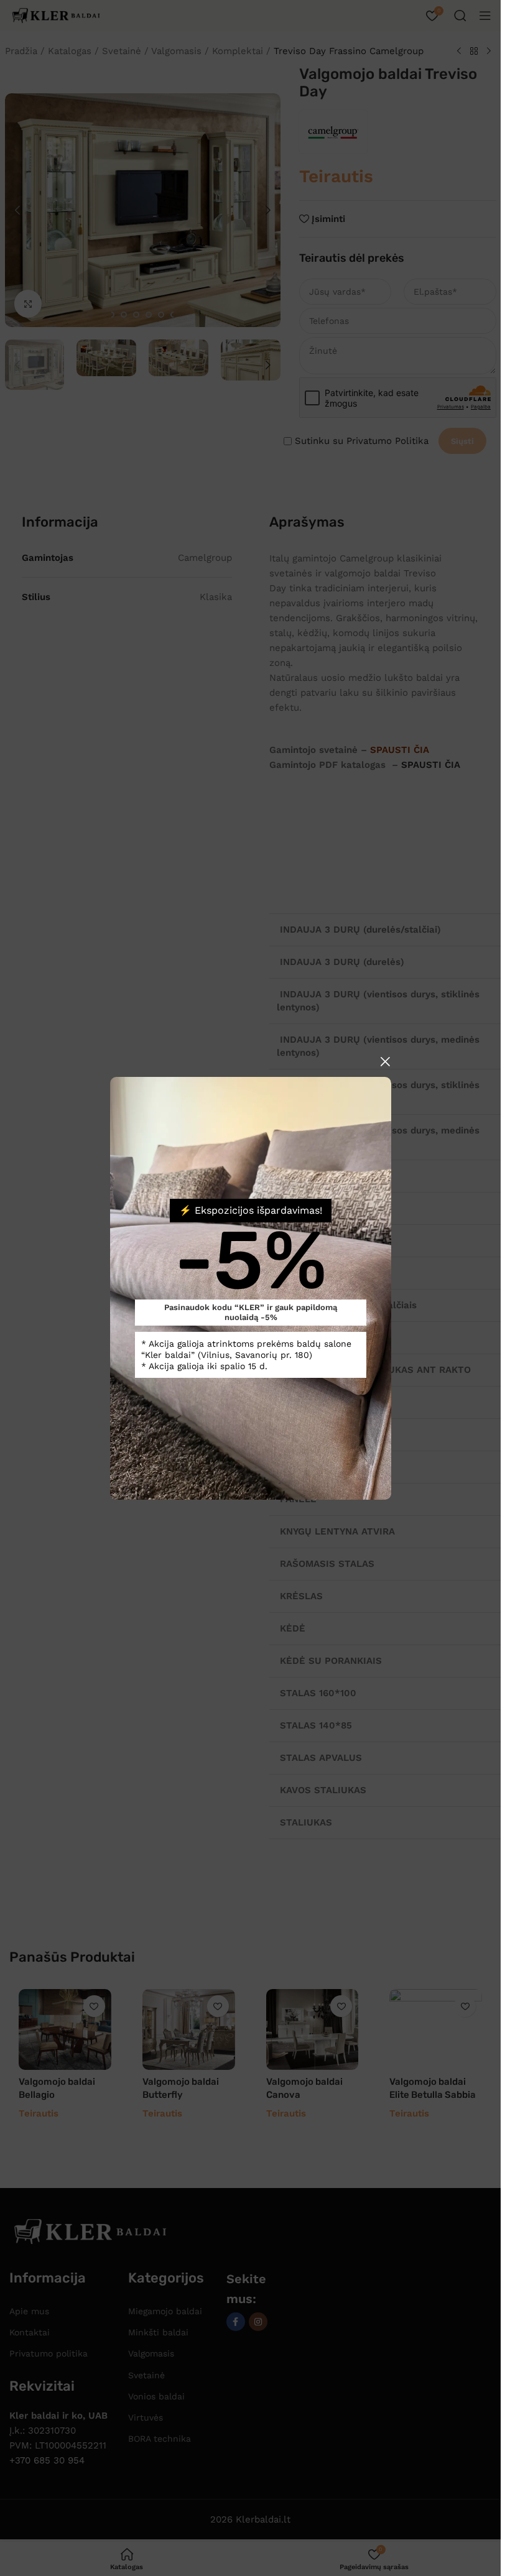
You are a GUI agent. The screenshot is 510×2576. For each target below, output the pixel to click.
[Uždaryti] (385, 1061)
